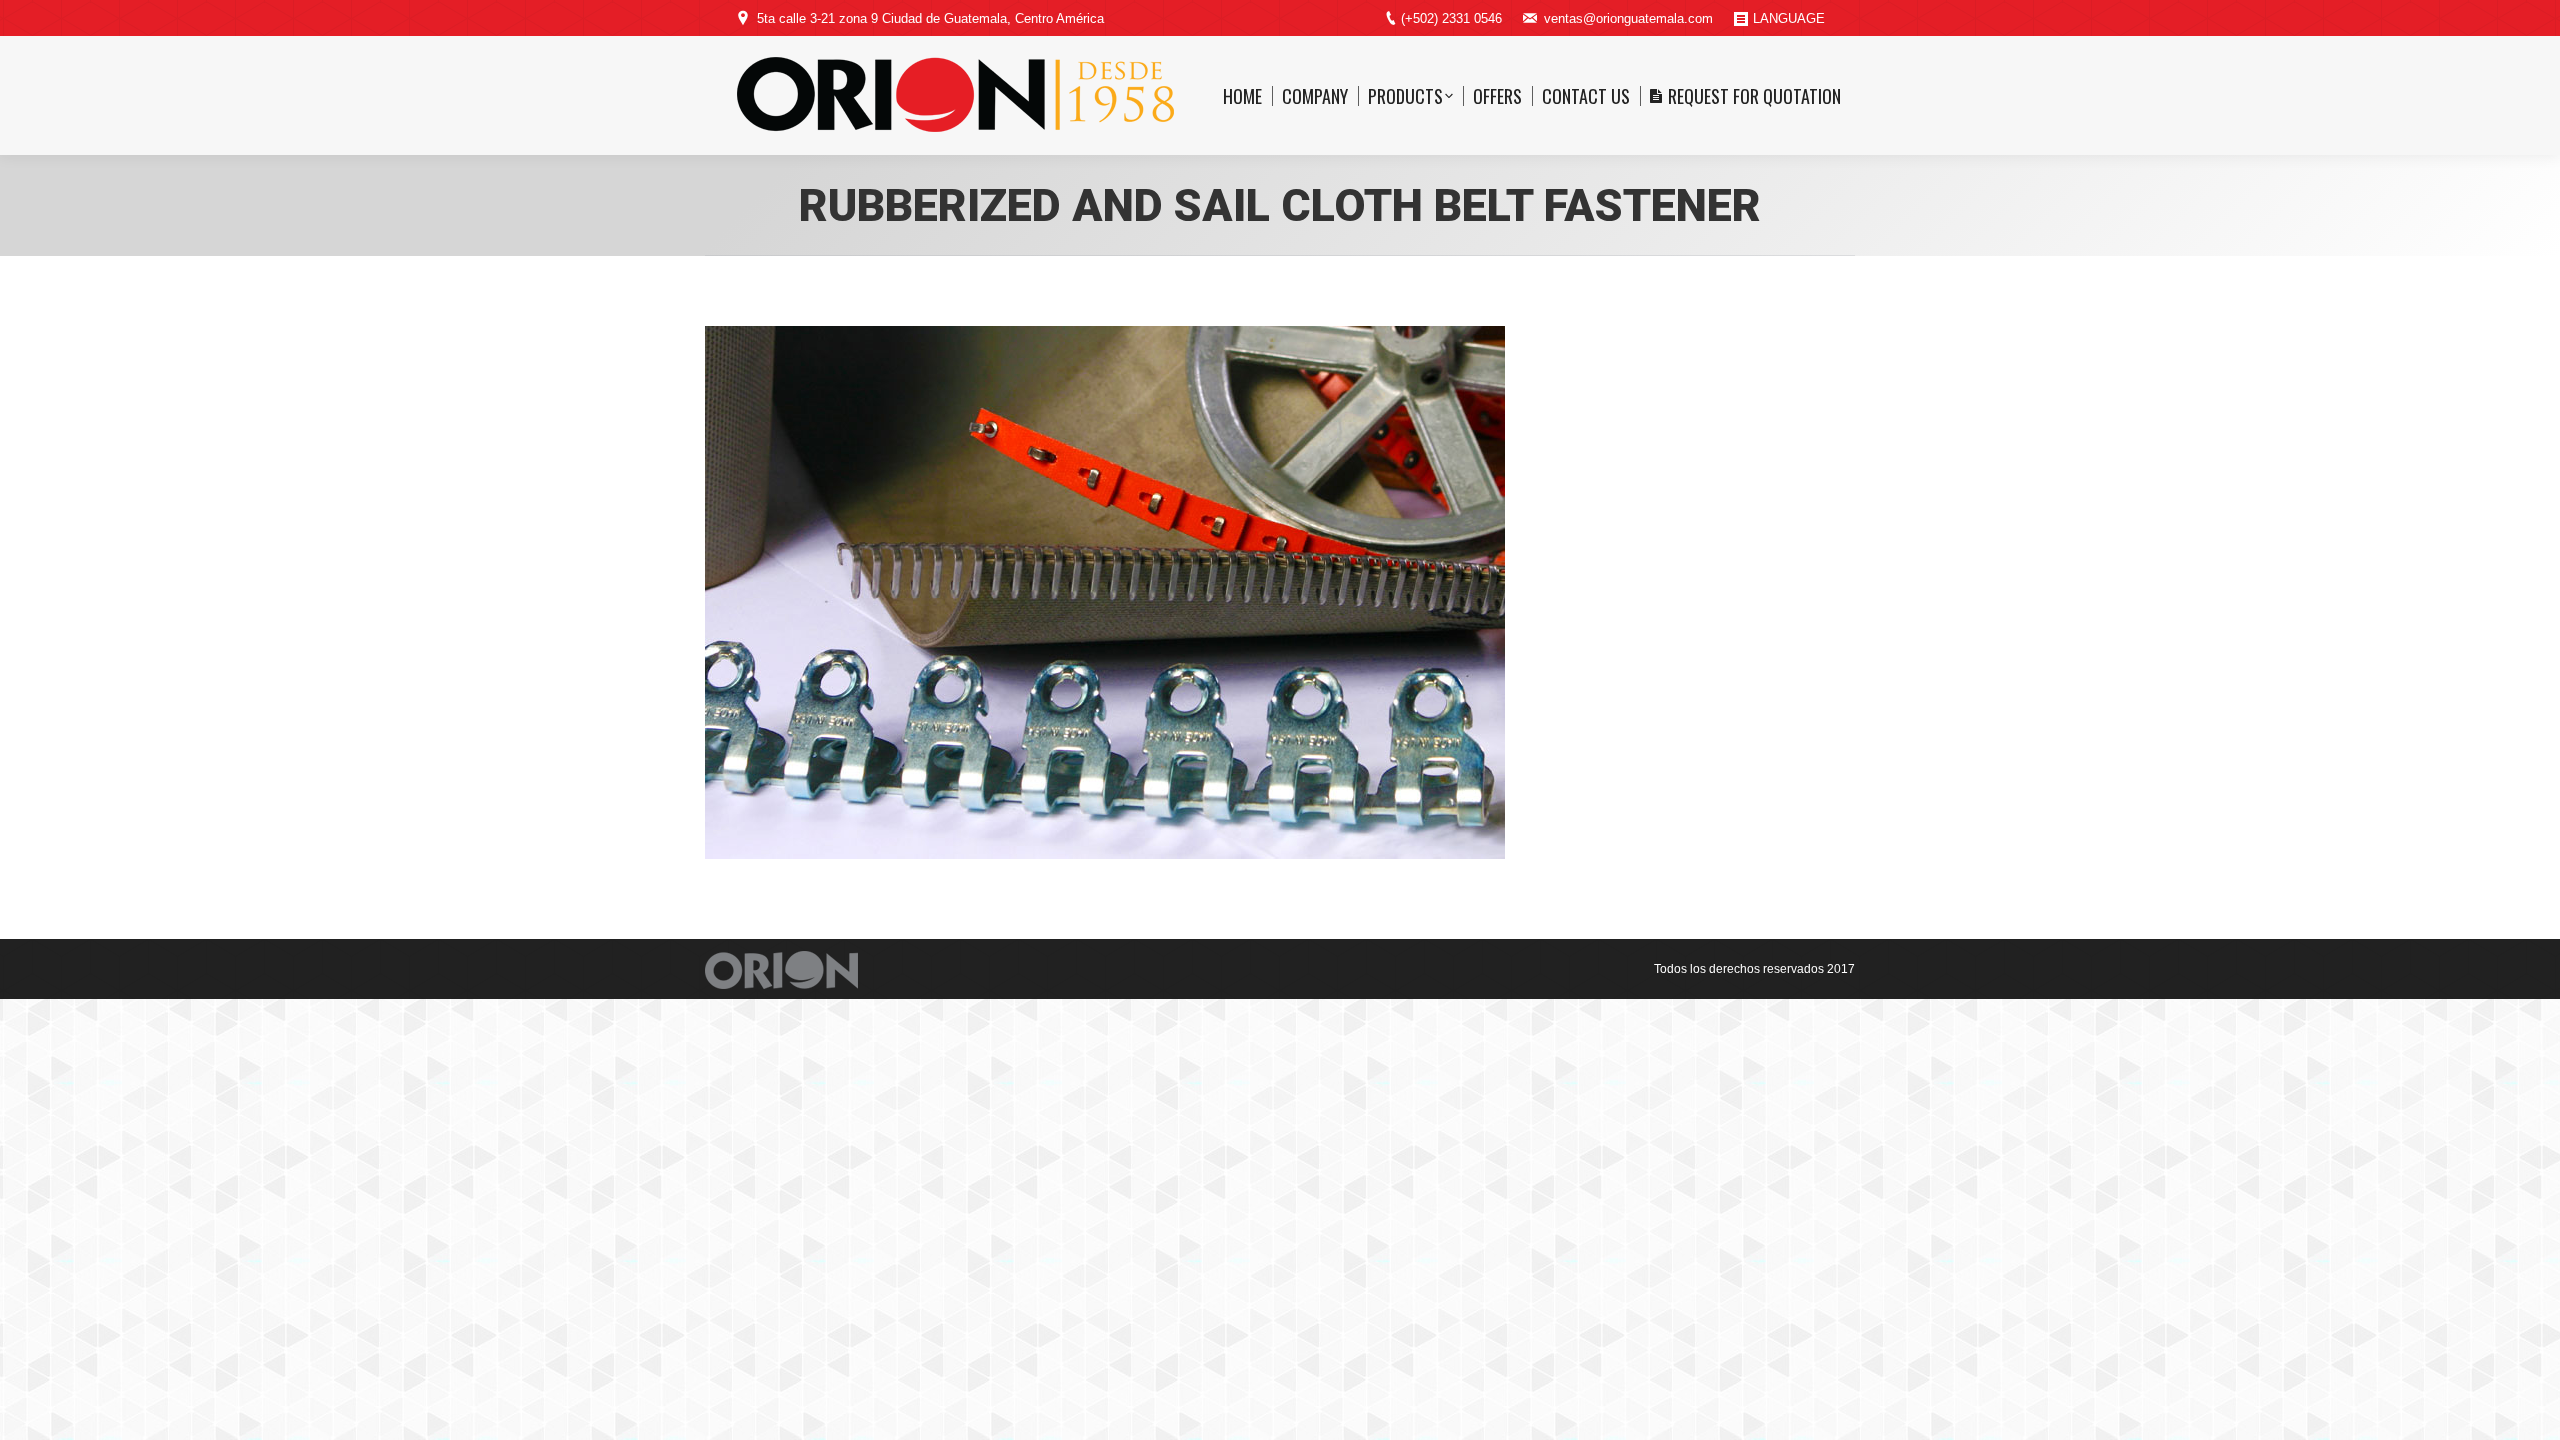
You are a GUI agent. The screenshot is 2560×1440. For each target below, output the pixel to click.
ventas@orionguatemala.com (1628, 18)
